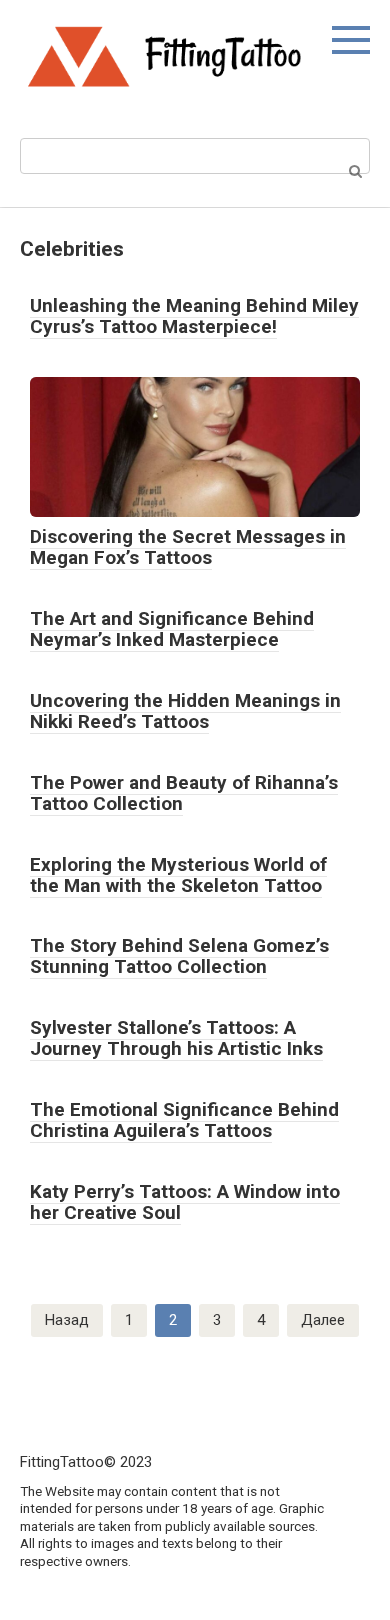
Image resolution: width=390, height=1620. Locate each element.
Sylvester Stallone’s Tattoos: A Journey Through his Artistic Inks (176, 1038)
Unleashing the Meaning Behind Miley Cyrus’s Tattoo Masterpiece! (194, 316)
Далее (323, 1320)
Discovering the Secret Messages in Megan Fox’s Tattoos (188, 547)
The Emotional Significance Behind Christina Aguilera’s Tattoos (184, 1120)
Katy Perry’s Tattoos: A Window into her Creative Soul (185, 1202)
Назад (67, 1320)
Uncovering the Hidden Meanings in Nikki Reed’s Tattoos (185, 711)
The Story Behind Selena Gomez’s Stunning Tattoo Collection (179, 956)
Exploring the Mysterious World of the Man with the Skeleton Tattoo (178, 875)
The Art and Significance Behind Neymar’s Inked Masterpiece (172, 629)
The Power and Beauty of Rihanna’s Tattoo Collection (184, 793)
